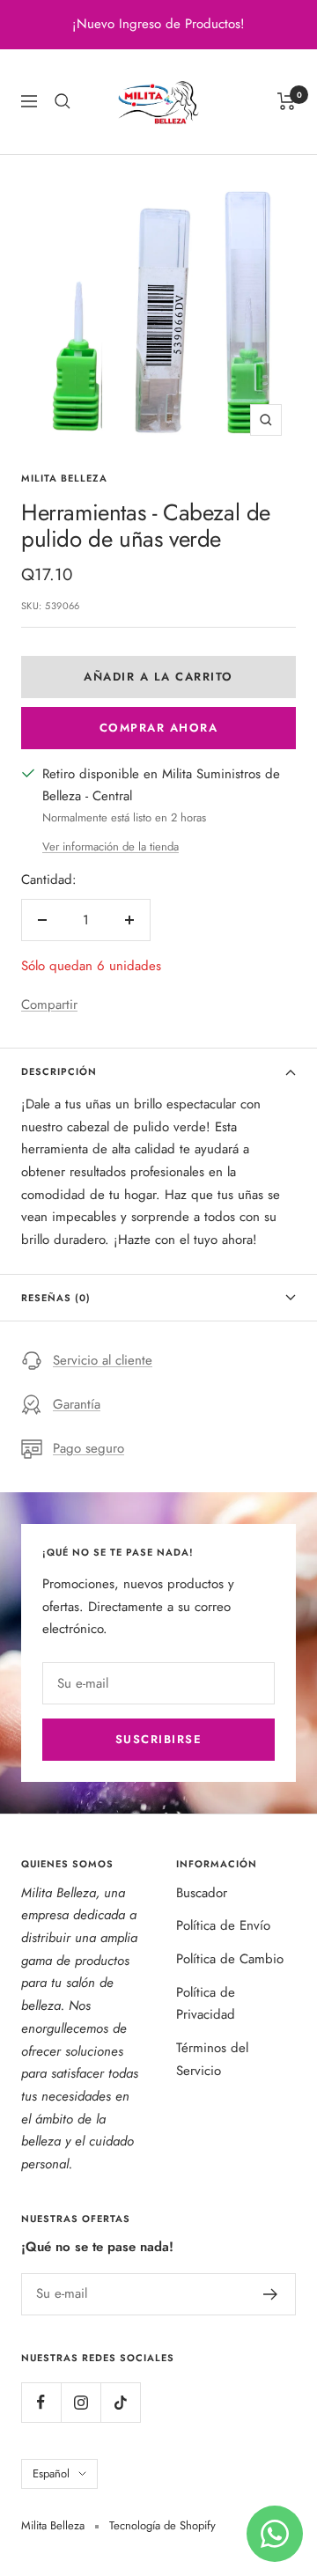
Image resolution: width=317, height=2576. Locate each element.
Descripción (59, 1071)
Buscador (202, 1893)
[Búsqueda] (63, 101)
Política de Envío (223, 1925)
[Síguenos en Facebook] (41, 2402)
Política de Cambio (230, 1959)
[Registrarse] (271, 2294)
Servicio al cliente (103, 1360)
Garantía (77, 1404)
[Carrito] (287, 101)
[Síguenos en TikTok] (120, 2402)
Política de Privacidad (206, 2004)
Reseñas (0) (56, 1298)
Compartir (49, 1005)
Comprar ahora (159, 728)
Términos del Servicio (212, 2059)
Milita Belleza (64, 478)
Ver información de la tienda (111, 846)
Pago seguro (88, 1448)
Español (51, 2473)
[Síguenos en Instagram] (81, 2402)
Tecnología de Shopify (162, 2525)
